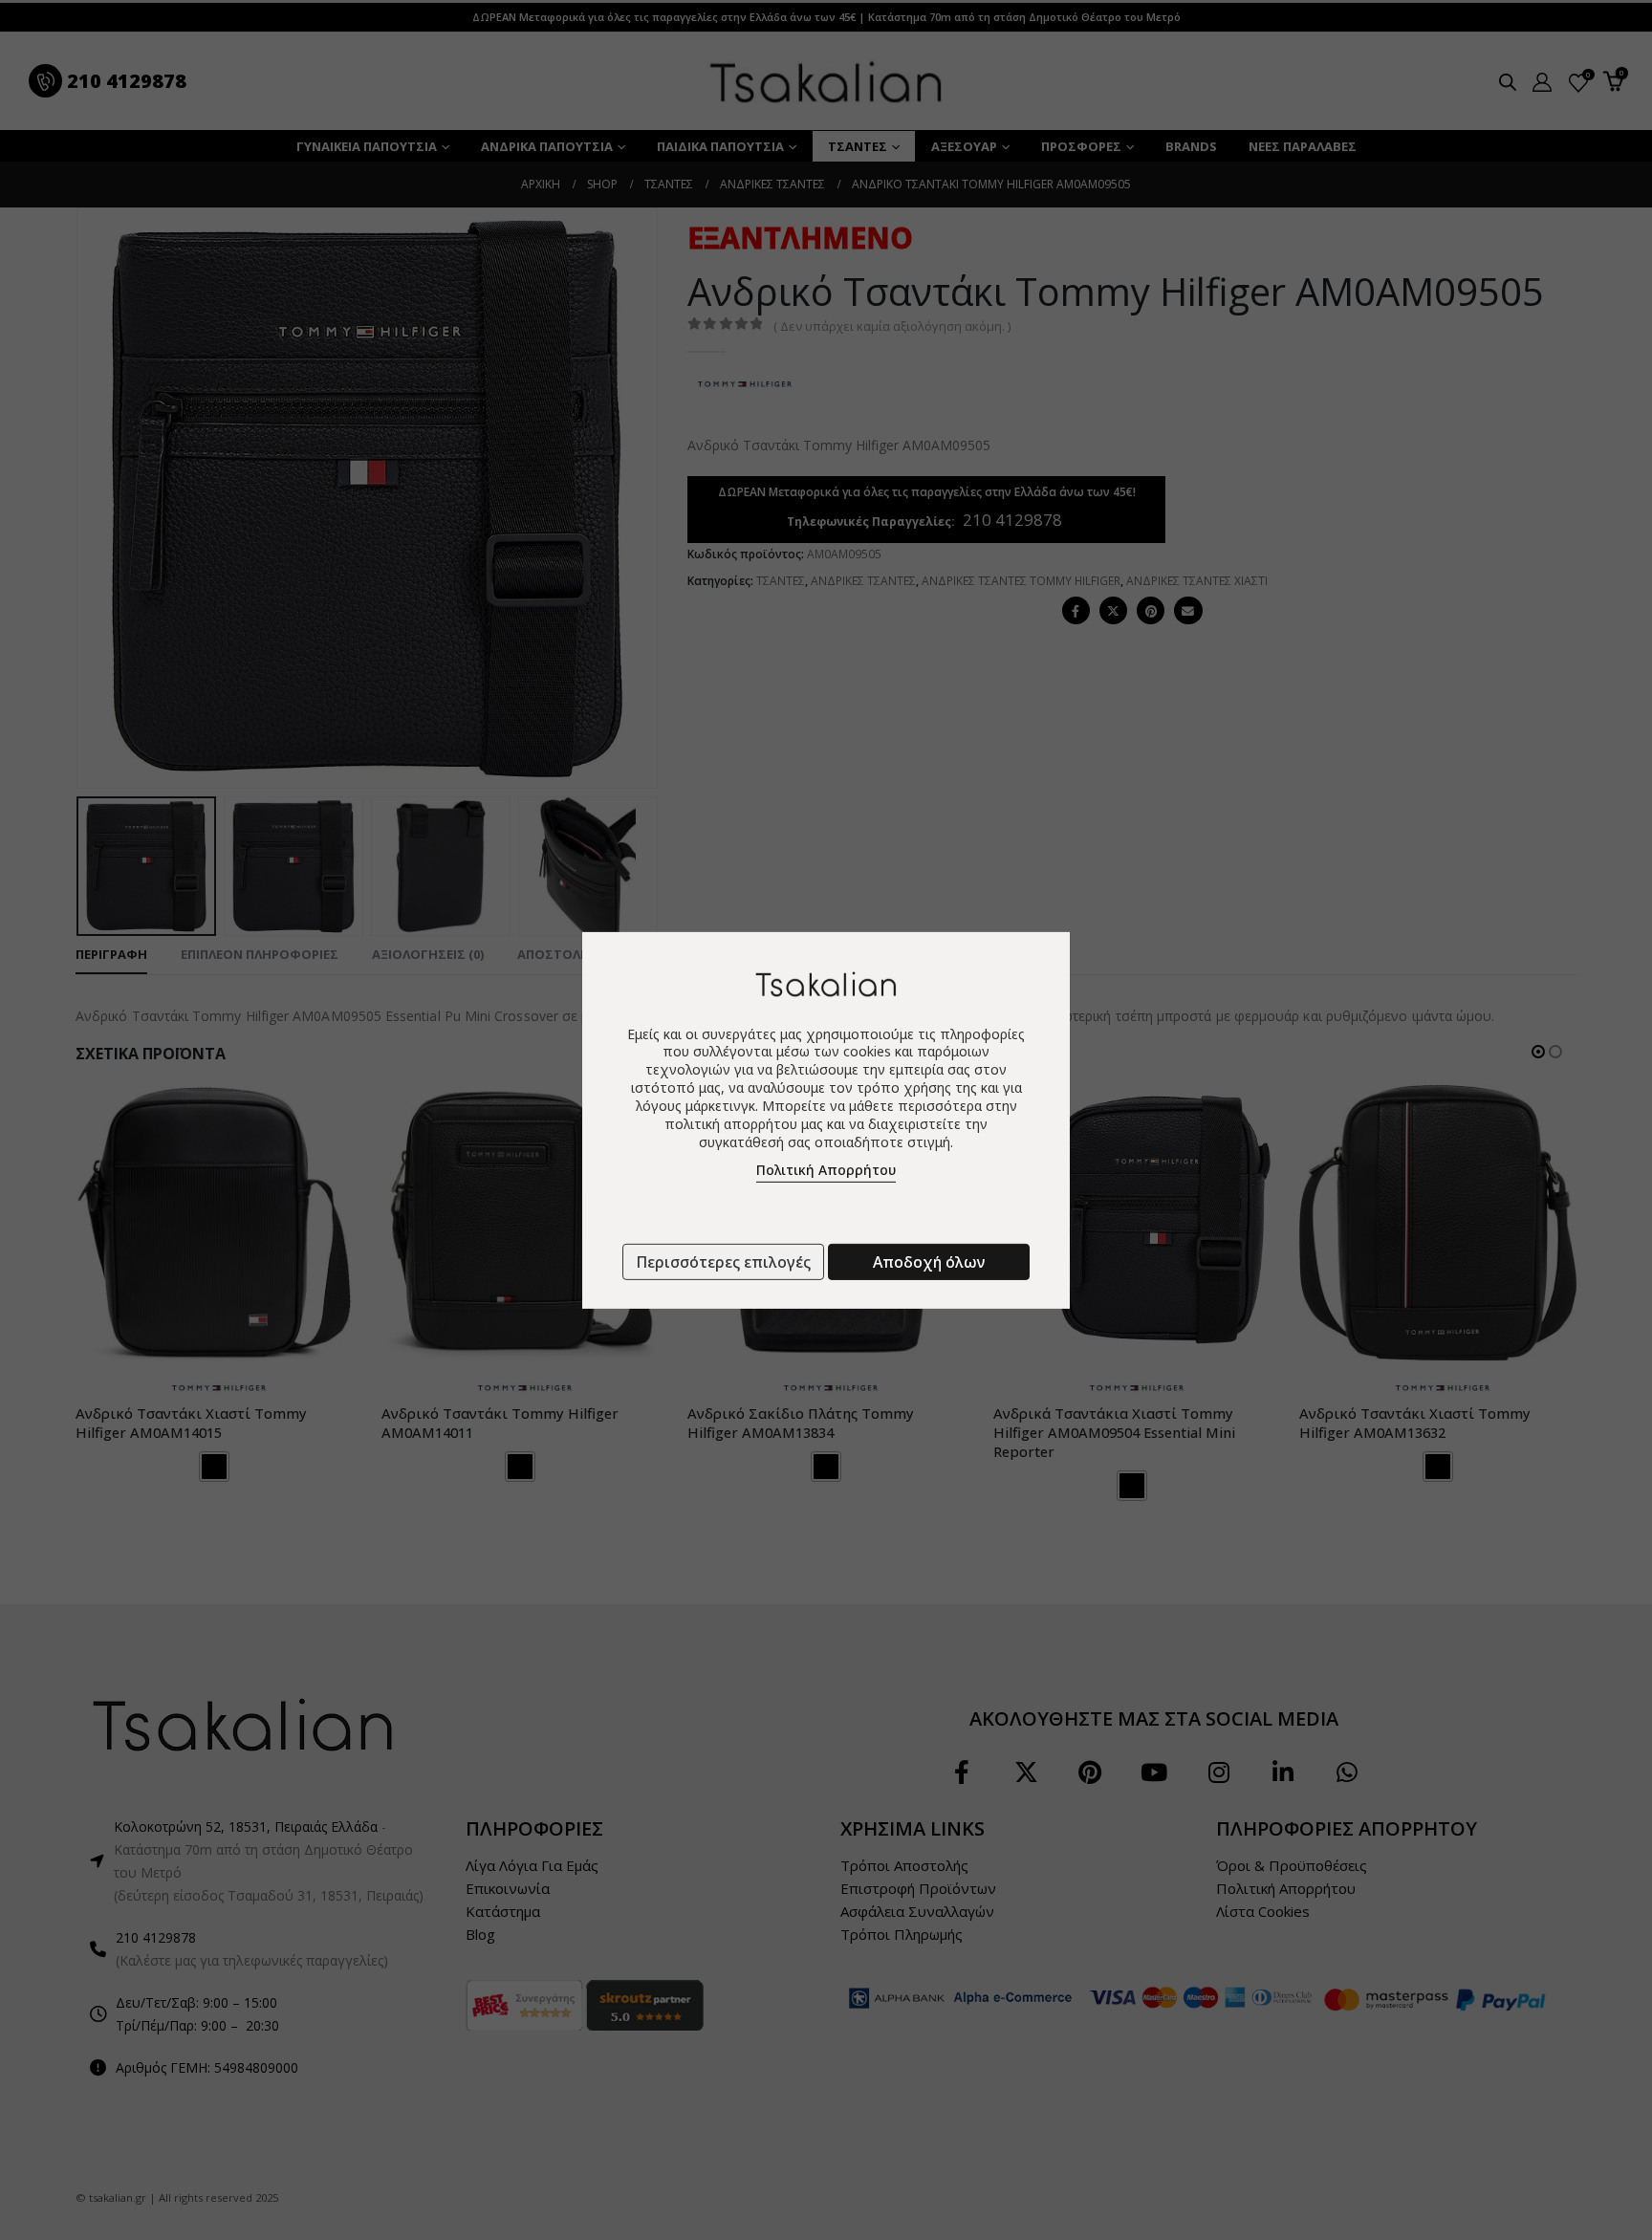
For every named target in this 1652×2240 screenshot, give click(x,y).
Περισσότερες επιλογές (723, 1262)
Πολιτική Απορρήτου (826, 1170)
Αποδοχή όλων (929, 1262)
